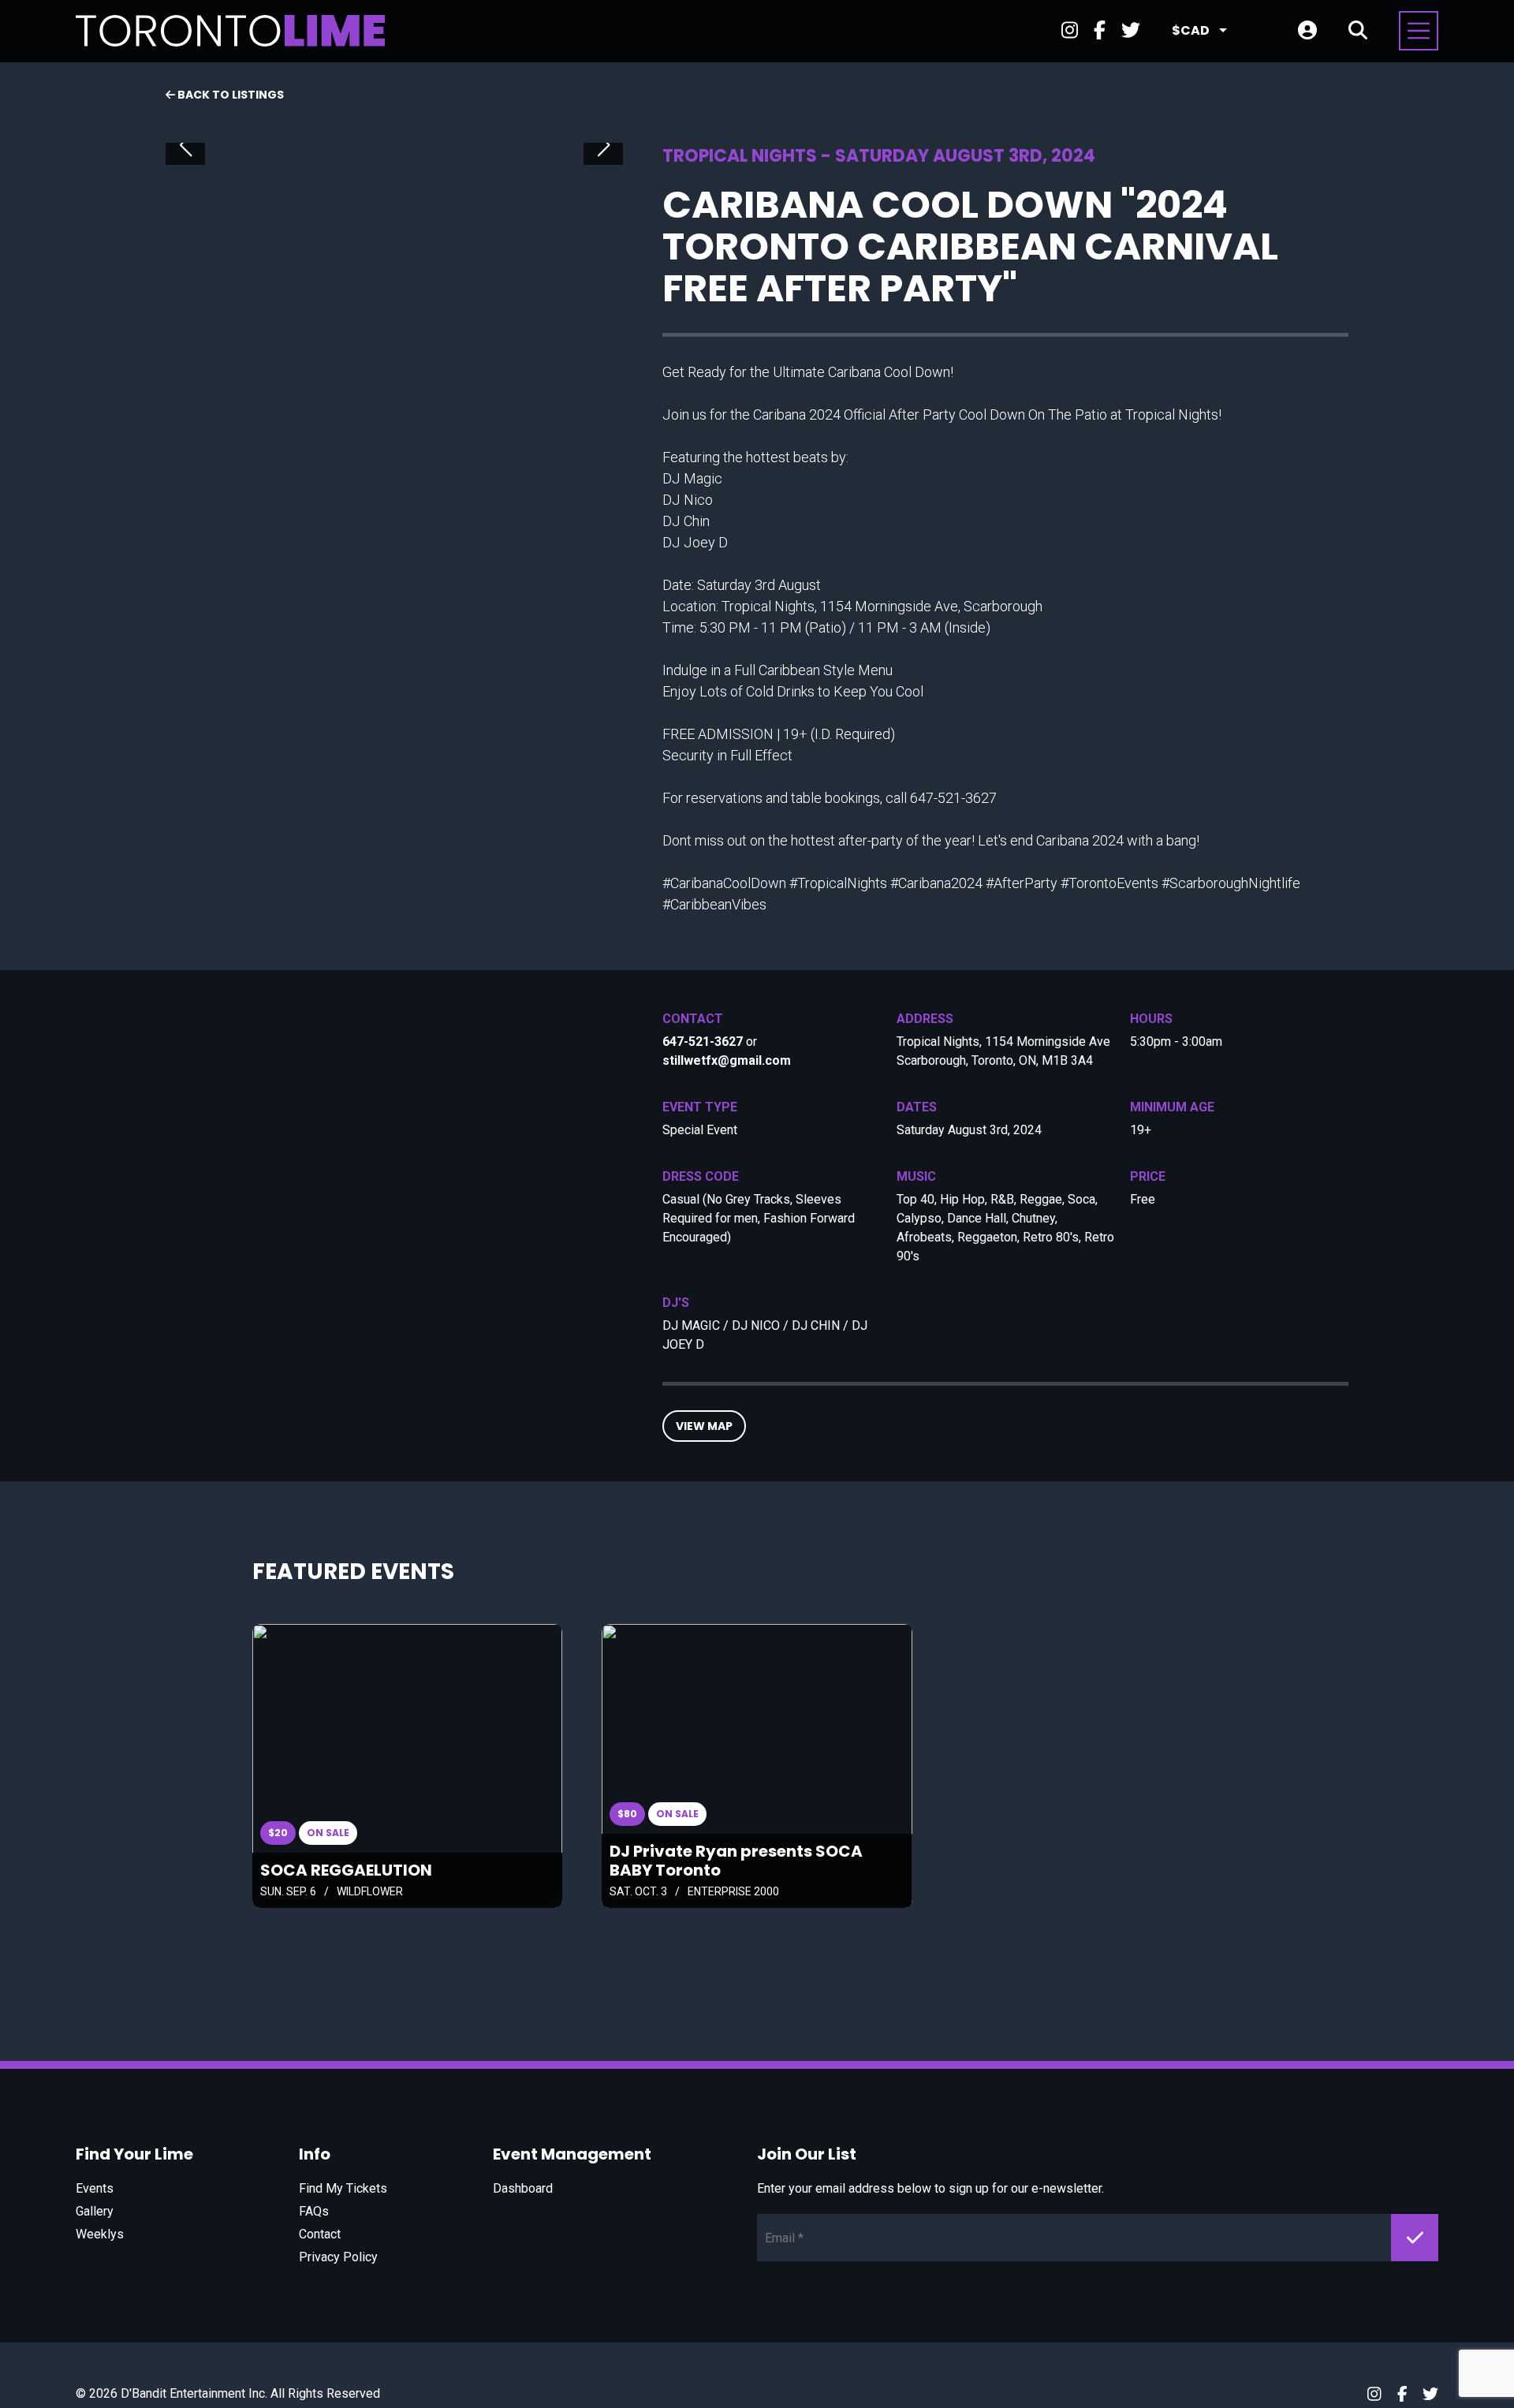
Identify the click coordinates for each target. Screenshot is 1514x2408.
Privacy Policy (338, 2257)
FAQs (314, 2211)
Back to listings (229, 95)
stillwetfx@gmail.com (727, 1060)
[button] (185, 145)
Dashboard (523, 2188)
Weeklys (100, 2234)
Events (95, 2188)
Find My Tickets (343, 2188)
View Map (704, 1426)
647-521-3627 (703, 1042)
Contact (320, 2234)
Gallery (95, 2211)
